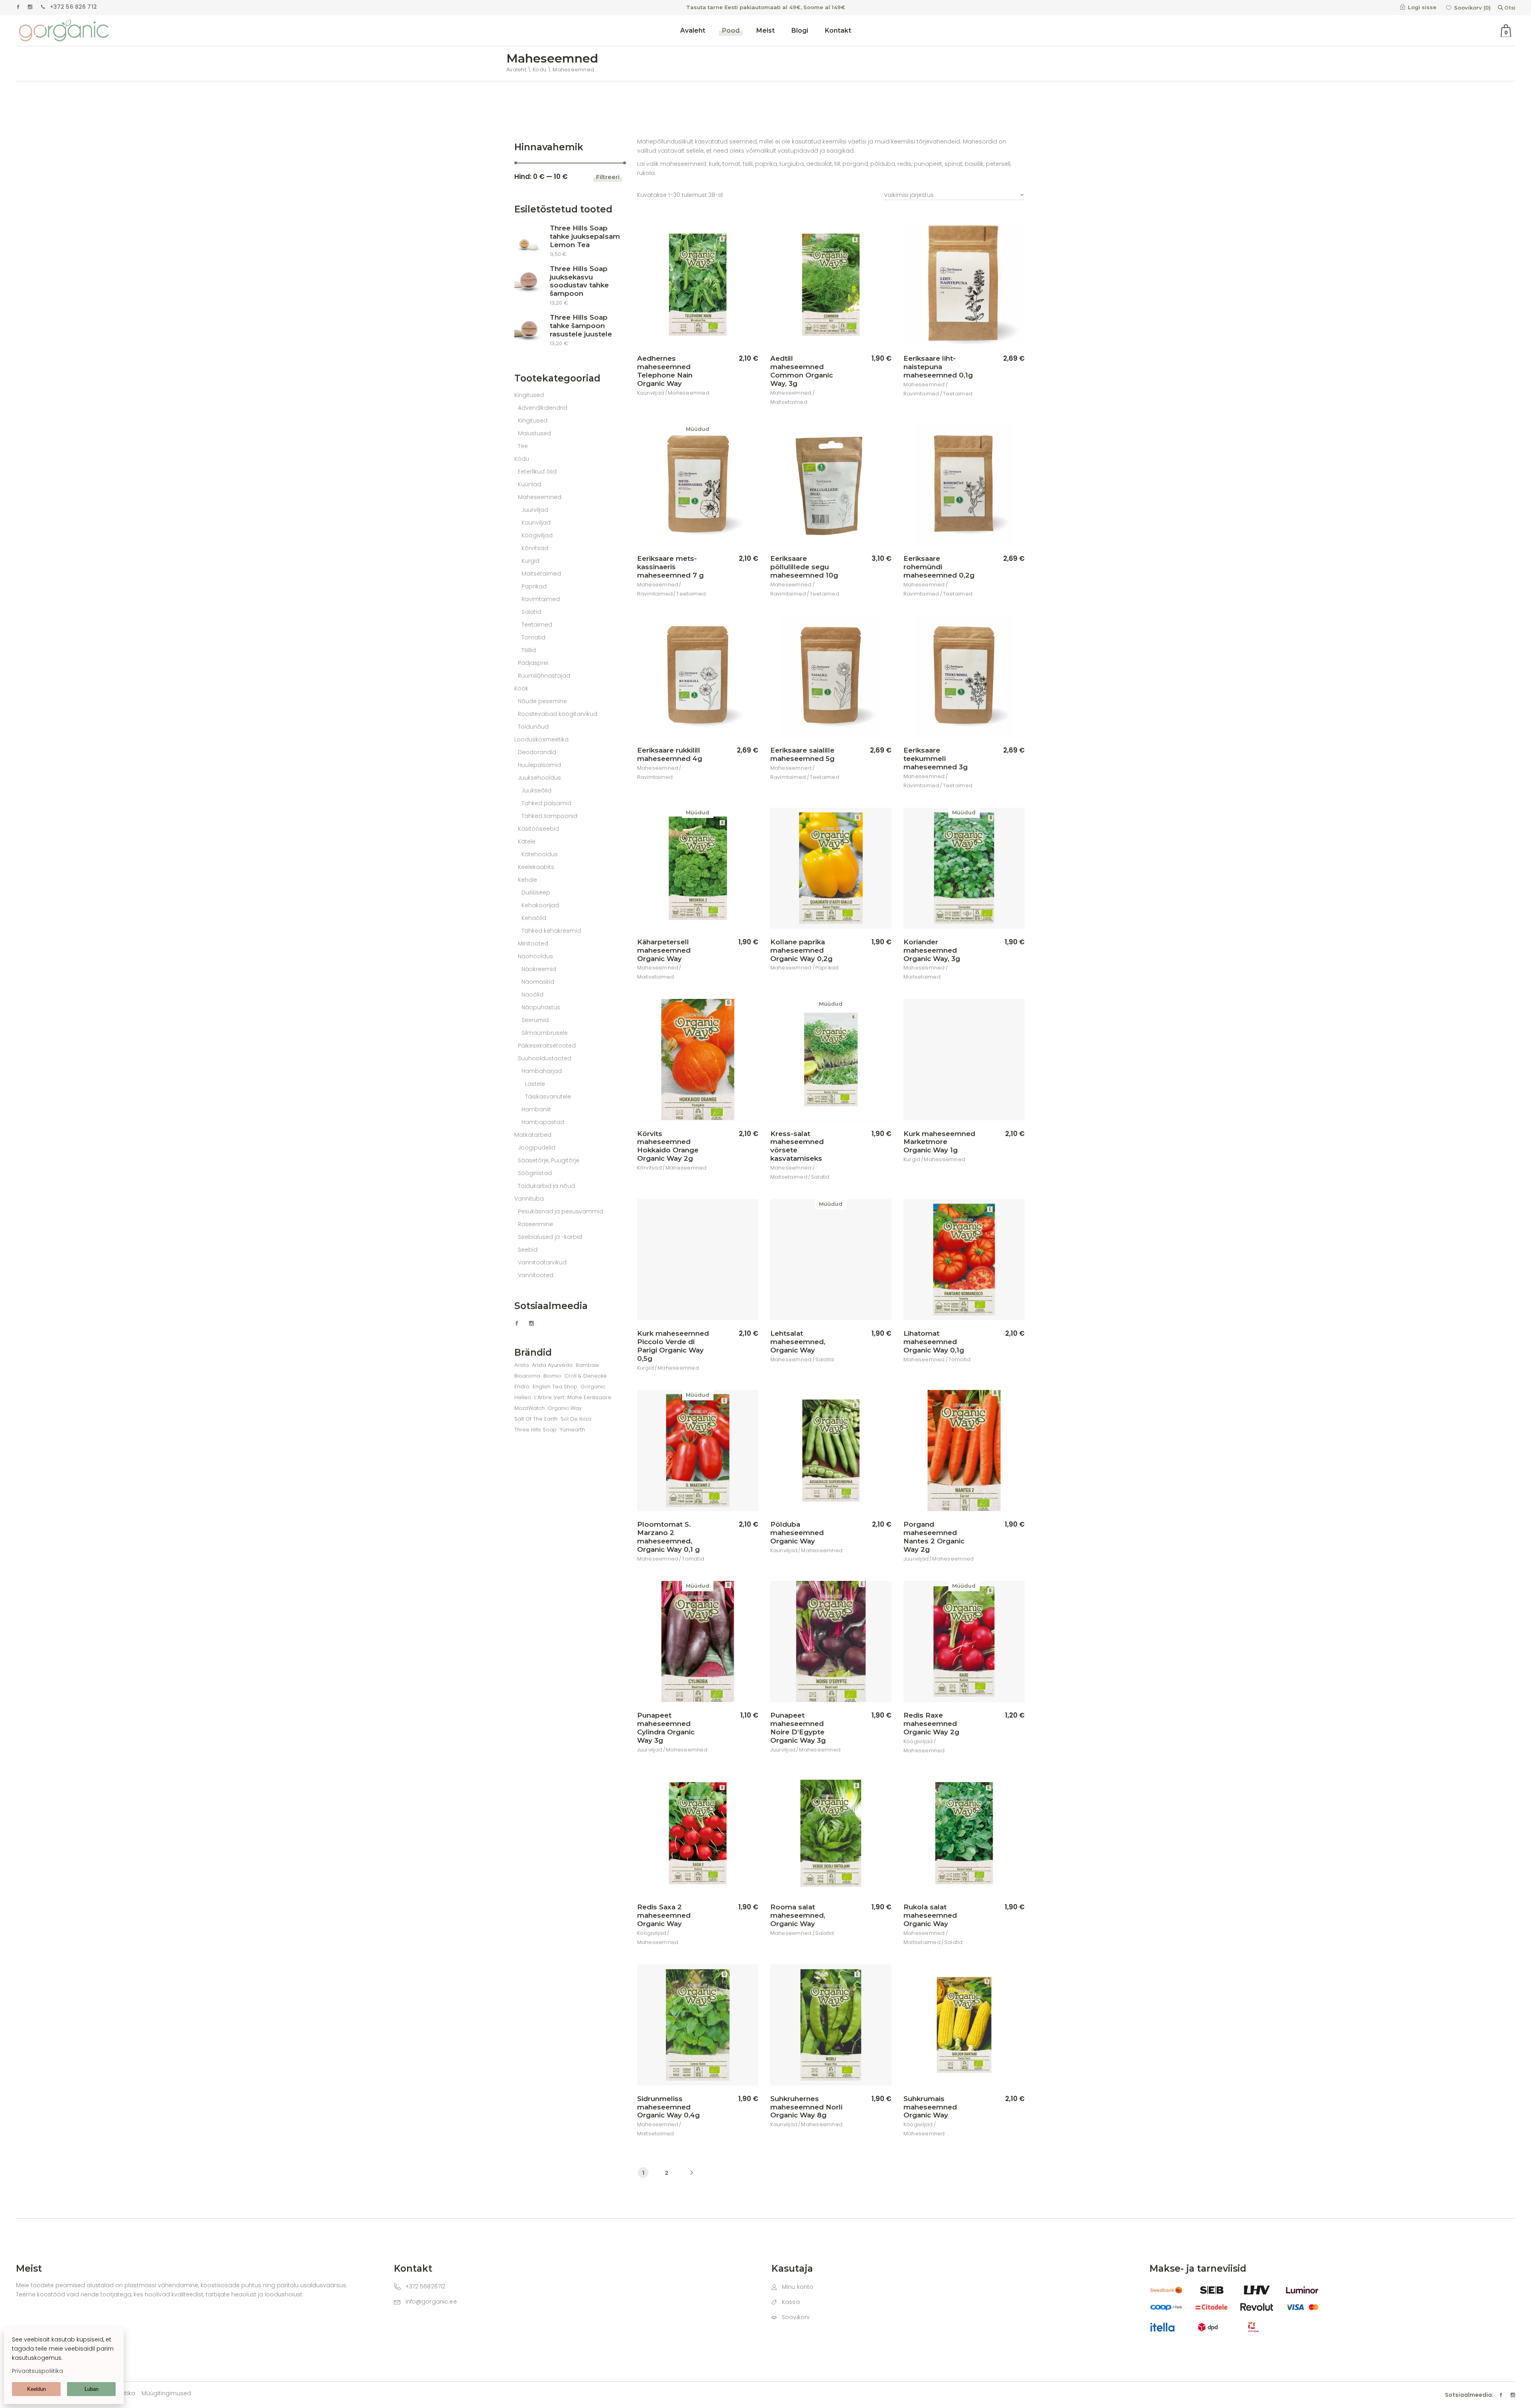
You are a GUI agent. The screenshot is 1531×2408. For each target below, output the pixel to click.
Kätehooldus (540, 854)
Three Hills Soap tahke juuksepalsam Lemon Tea (585, 236)
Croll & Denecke (586, 1376)
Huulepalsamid (539, 765)
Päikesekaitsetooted (547, 1046)
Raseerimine (535, 1224)
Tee (523, 446)
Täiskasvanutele (548, 1097)
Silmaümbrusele (545, 1033)
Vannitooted (536, 1275)
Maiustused (534, 433)
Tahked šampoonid (549, 816)
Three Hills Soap (535, 1430)
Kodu (522, 459)
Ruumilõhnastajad (544, 676)
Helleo (523, 1397)
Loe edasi (734, 559)
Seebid (528, 1250)
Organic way (565, 1408)
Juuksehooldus (539, 778)
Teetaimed (958, 394)
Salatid (820, 1177)
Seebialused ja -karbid (550, 1237)
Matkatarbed (533, 1135)
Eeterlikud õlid (537, 472)
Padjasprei (533, 663)
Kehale (527, 880)
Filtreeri (608, 177)
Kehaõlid (534, 918)
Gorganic (593, 1387)
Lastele (535, 1084)
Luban (92, 2389)
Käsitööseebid (538, 829)
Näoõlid (532, 995)
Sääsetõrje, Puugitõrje (549, 1160)
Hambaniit (536, 1109)
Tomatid (960, 1359)
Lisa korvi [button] (735, 359)
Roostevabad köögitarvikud (558, 714)
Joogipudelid (537, 1148)
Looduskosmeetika (541, 739)
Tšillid (529, 650)
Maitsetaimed (789, 402)
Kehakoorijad (540, 905)
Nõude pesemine (542, 701)
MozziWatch (529, 1408)
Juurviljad (916, 1559)
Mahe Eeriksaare (589, 1397)
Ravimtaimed (921, 394)
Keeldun (36, 2389)
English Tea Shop (555, 1387)
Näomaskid (538, 982)
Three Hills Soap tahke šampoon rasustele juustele (581, 326)
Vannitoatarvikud (542, 1262)
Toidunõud (533, 727)
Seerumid (535, 1020)
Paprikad (827, 968)
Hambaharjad (542, 1071)
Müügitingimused (166, 2393)
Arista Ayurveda (552, 1365)
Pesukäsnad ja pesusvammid (561, 1211)
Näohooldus (535, 956)
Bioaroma (527, 1376)
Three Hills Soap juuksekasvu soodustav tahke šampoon (579, 281)
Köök (521, 688)
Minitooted (533, 944)
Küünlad (529, 484)
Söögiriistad (535, 1173)
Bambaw (587, 1365)
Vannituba (529, 1199)
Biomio (552, 1376)
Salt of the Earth (536, 1419)
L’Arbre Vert (549, 1397)
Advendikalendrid (543, 408)
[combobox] (954, 191)
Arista (521, 1365)
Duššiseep (536, 892)
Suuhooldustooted (545, 1058)
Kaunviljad (651, 393)
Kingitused (529, 395)
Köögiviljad (918, 1741)
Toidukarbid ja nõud (546, 1186)
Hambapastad (543, 1122)
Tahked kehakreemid (551, 931)
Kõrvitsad (649, 1168)
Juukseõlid (536, 790)
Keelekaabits (536, 867)
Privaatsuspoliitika (37, 2371)
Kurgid (912, 1159)
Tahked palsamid (546, 803)
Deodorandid (537, 752)
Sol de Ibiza (576, 1419)
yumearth (572, 1430)
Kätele (527, 841)
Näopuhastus (541, 1007)
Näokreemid (539, 969)
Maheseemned (689, 393)
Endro (522, 1387)
